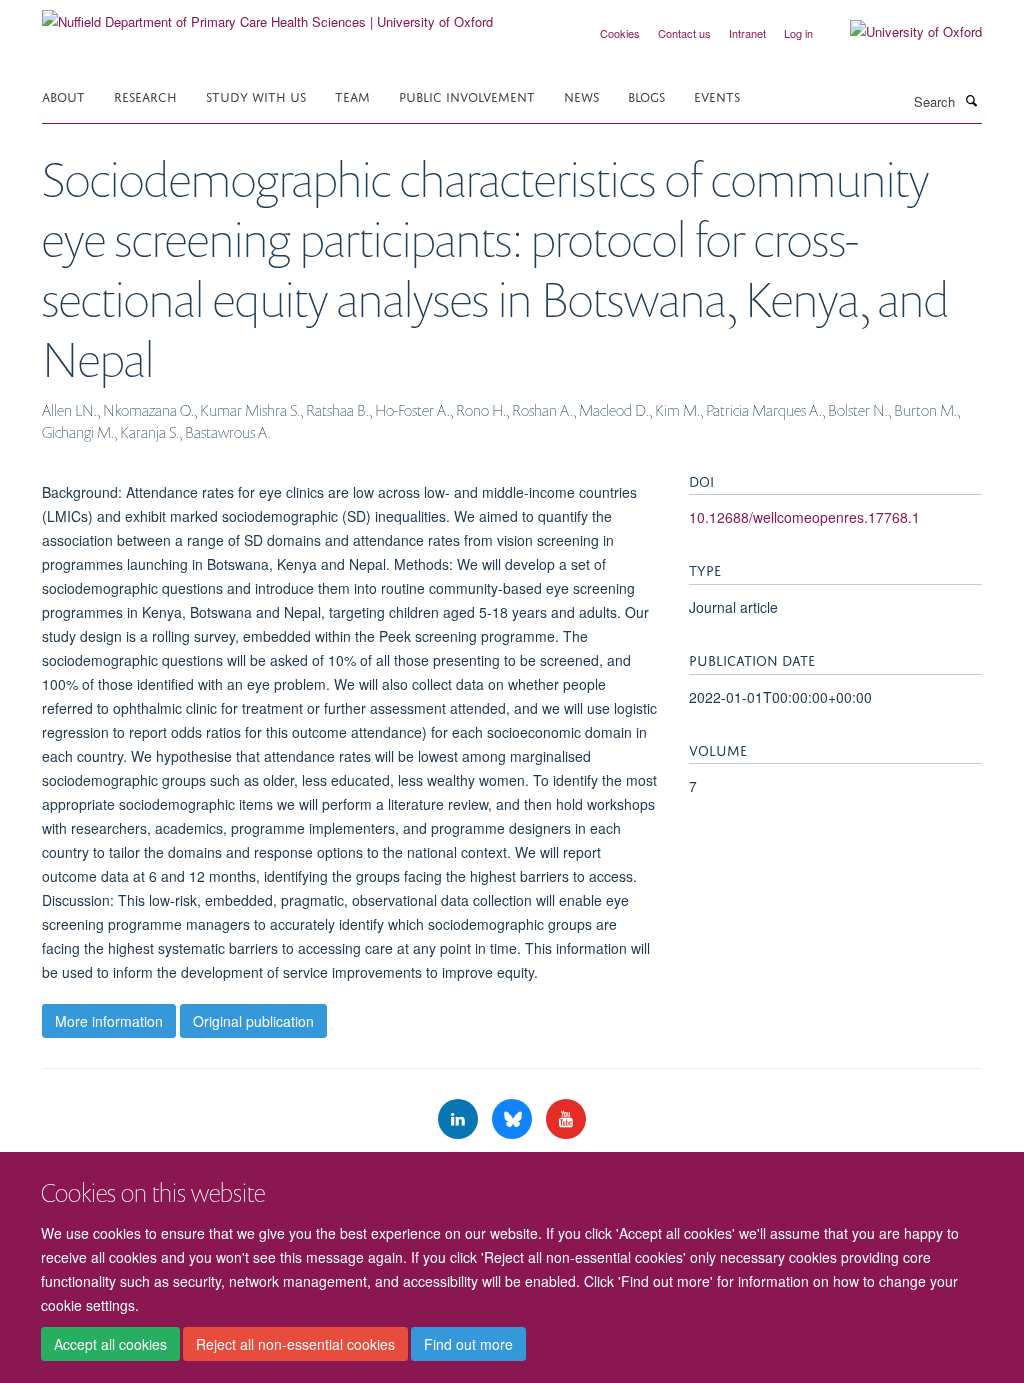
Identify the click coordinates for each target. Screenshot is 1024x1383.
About (63, 95)
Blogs (646, 95)
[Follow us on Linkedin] (460, 1119)
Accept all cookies (110, 1344)
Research (145, 95)
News (581, 95)
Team (352, 95)
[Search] (971, 100)
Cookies (620, 33)
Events (717, 95)
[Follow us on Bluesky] (514, 1119)
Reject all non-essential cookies (295, 1344)
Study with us (256, 95)
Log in (798, 33)
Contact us (684, 33)
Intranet (747, 33)
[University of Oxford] (901, 32)
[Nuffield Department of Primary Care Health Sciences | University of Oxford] (267, 14)
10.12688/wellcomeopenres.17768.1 (804, 517)
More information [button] (109, 1021)
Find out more (468, 1344)
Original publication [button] (253, 1021)
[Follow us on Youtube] (566, 1119)
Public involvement (467, 95)
